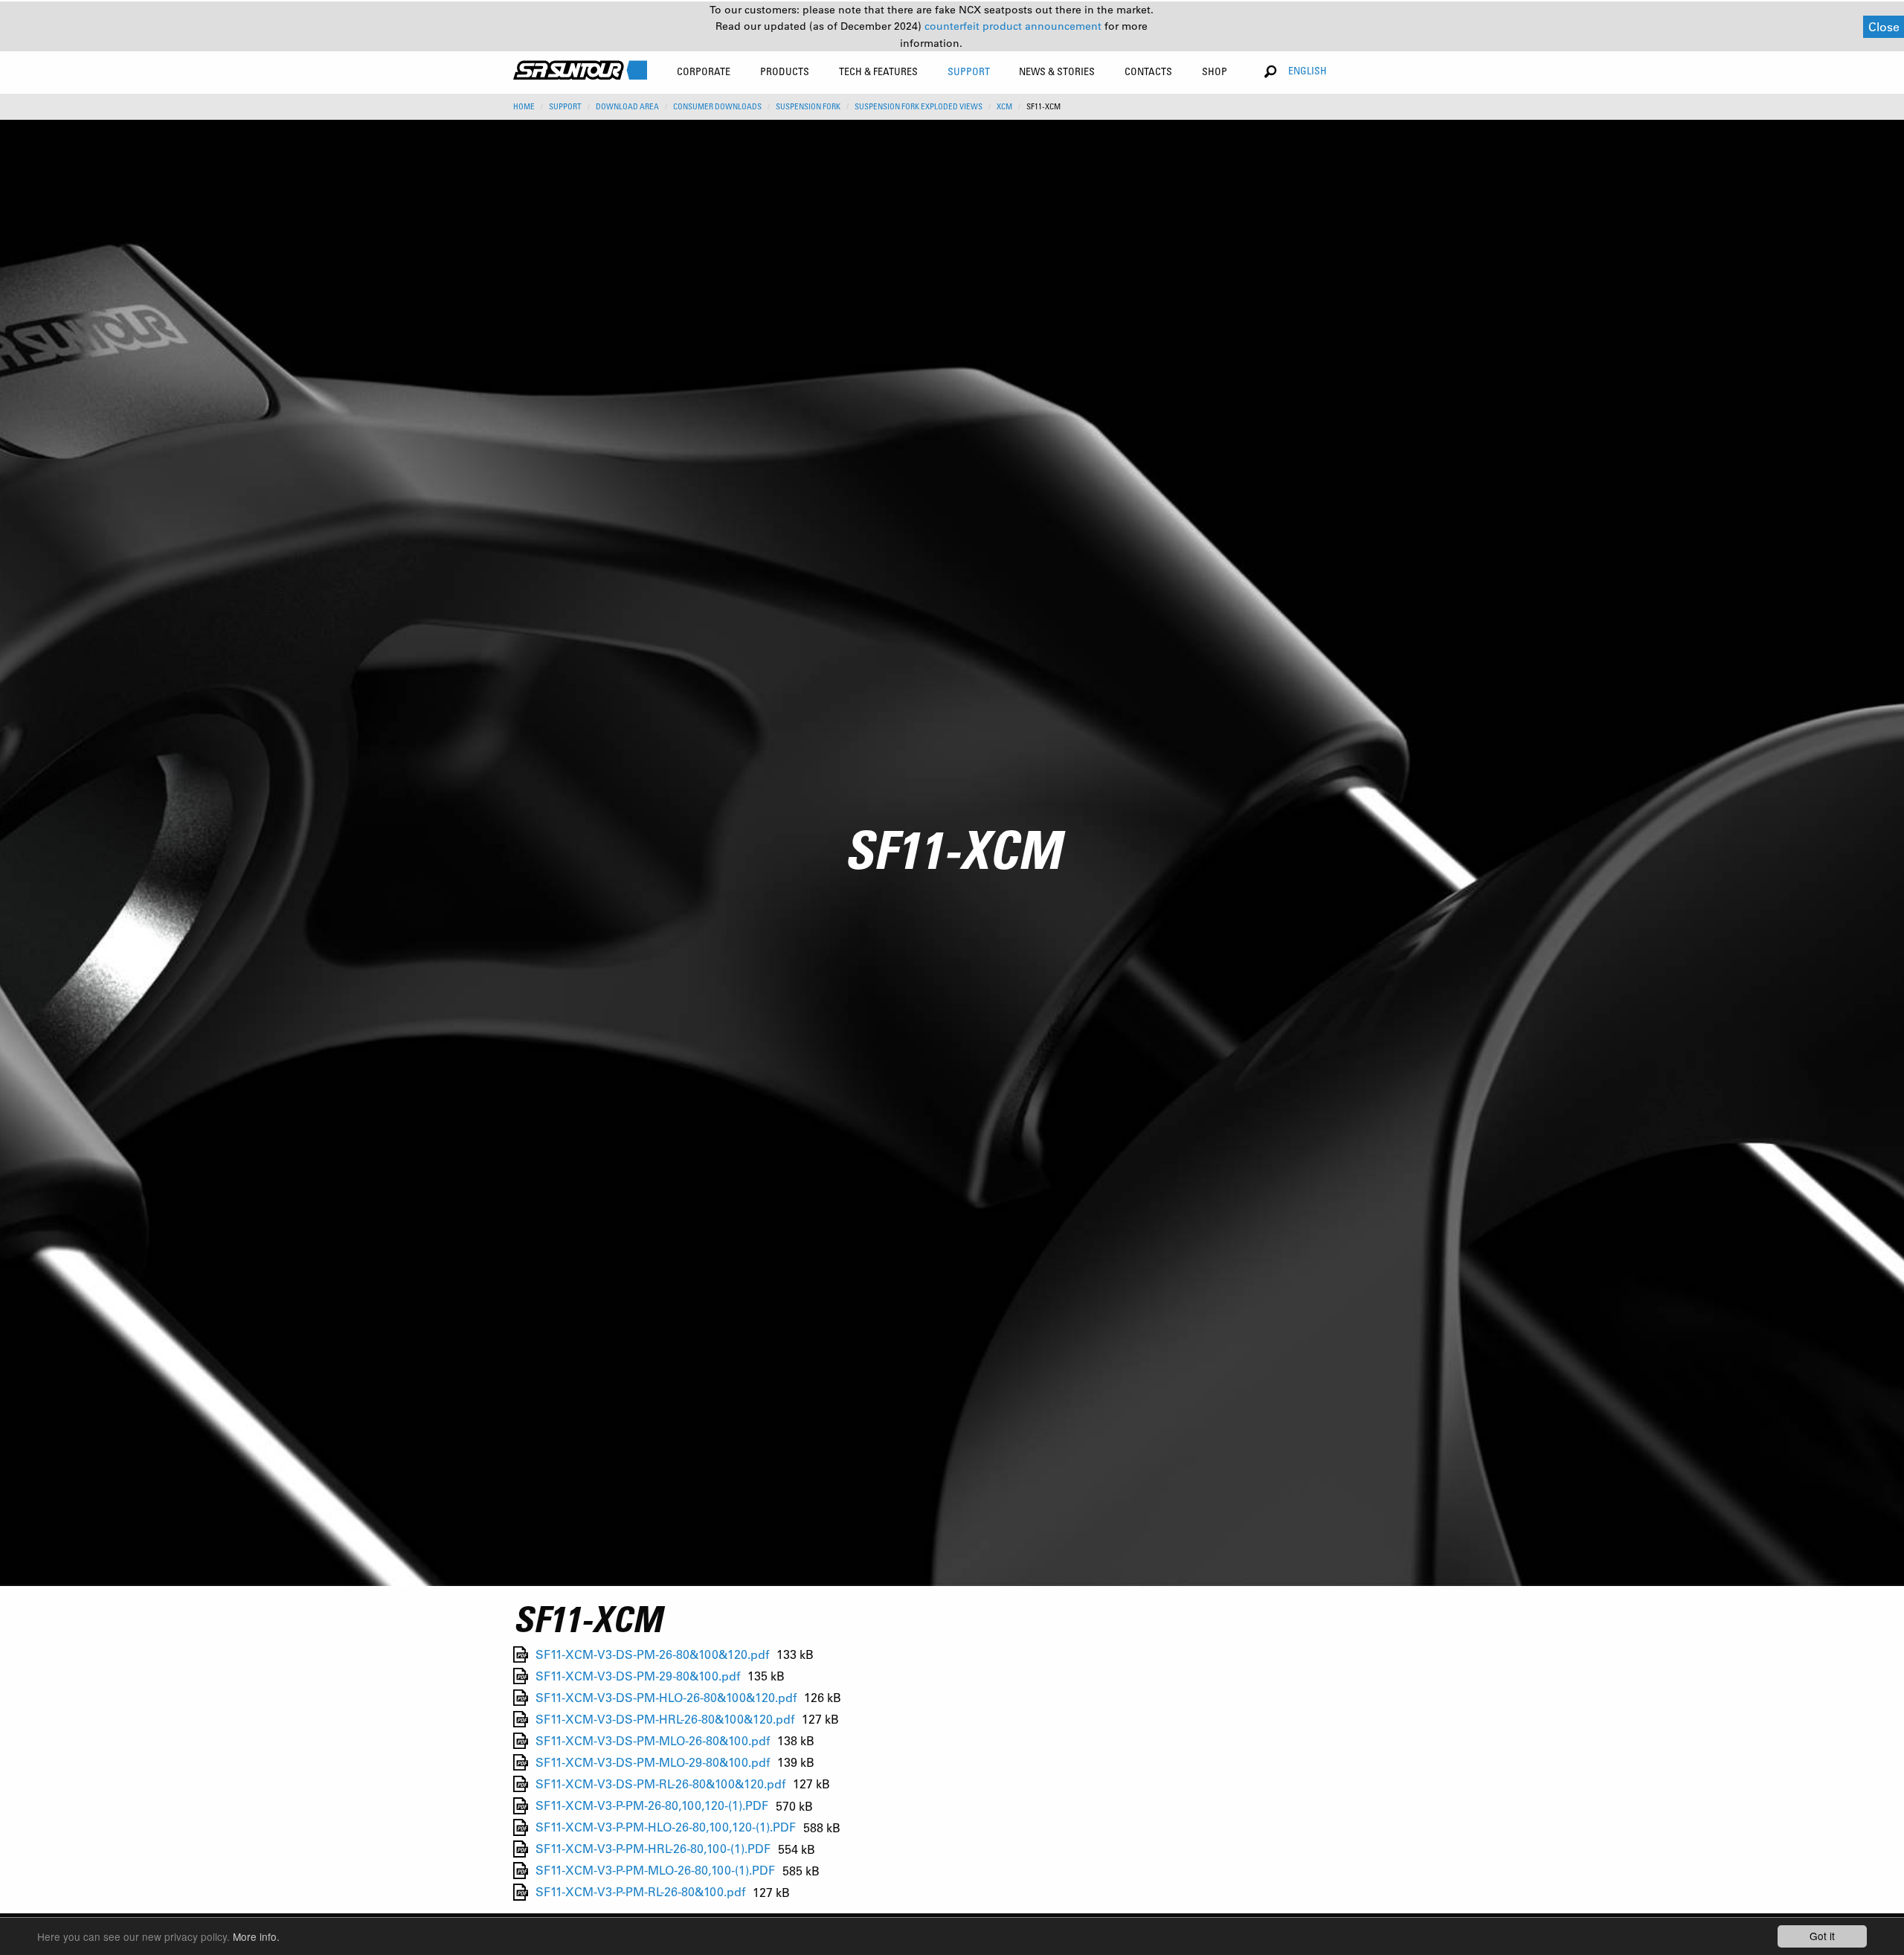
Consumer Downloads (717, 106)
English (1308, 70)
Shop (1215, 71)
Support (565, 106)
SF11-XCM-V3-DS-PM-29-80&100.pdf (638, 1676)
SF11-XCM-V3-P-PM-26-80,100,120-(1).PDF (652, 1806)
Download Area (627, 106)
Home (524, 106)
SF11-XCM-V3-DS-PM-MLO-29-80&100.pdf (653, 1762)
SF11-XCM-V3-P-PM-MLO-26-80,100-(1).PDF (655, 1871)
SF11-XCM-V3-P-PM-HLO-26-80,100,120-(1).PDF (666, 1827)
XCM (1004, 106)
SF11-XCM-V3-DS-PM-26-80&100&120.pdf (652, 1654)
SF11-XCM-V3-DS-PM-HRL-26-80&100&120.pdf (665, 1719)
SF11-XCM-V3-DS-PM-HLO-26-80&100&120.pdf (666, 1697)
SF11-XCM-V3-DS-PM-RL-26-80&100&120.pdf (660, 1784)
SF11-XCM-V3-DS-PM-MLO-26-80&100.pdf (653, 1740)
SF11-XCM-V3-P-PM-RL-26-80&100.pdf (640, 1892)
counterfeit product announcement (1014, 26)
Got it (1822, 1936)
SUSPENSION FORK (808, 106)
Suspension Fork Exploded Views (919, 106)
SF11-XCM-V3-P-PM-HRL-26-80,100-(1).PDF (653, 1849)
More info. (256, 1936)
